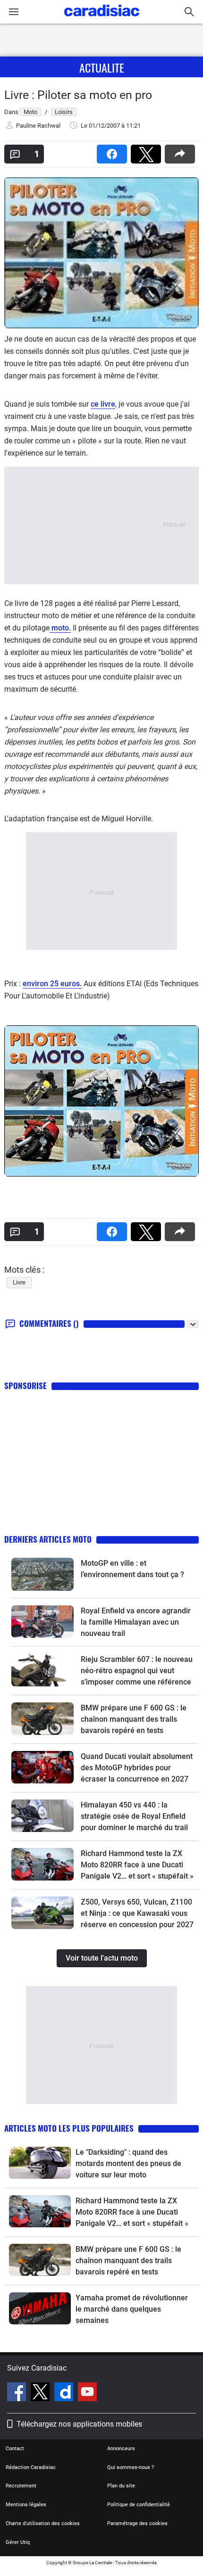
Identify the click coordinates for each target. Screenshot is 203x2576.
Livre (19, 1282)
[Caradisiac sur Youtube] (87, 2393)
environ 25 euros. (52, 984)
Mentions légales (26, 2505)
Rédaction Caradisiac (31, 2467)
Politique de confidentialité (139, 2505)
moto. (60, 628)
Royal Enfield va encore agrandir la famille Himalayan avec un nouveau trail (136, 1622)
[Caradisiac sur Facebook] (18, 2393)
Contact (15, 2449)
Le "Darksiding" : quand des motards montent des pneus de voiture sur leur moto (128, 2163)
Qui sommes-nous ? (131, 2467)
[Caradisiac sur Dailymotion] (65, 2393)
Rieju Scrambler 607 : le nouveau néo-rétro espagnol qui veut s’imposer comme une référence (137, 1671)
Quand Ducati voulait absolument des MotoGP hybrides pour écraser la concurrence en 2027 (137, 1768)
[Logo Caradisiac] (102, 19)
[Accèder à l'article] (42, 1574)
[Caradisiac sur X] (41, 2393)
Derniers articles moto (48, 1539)
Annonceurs (121, 2449)
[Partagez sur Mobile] (182, 151)
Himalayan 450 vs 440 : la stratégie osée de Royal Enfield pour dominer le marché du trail (134, 1816)
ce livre (103, 404)
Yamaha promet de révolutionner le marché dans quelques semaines (132, 2309)
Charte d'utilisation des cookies (43, 2523)
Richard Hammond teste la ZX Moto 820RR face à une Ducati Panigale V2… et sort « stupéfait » (137, 1865)
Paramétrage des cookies (137, 2523)
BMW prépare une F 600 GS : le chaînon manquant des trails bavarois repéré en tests (134, 1719)
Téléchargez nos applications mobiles (79, 2424)
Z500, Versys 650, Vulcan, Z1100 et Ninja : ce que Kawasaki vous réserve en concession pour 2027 (137, 1913)
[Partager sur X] (148, 151)
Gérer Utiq (18, 2542)
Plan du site (121, 2486)
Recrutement (21, 2486)
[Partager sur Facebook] (114, 151)
